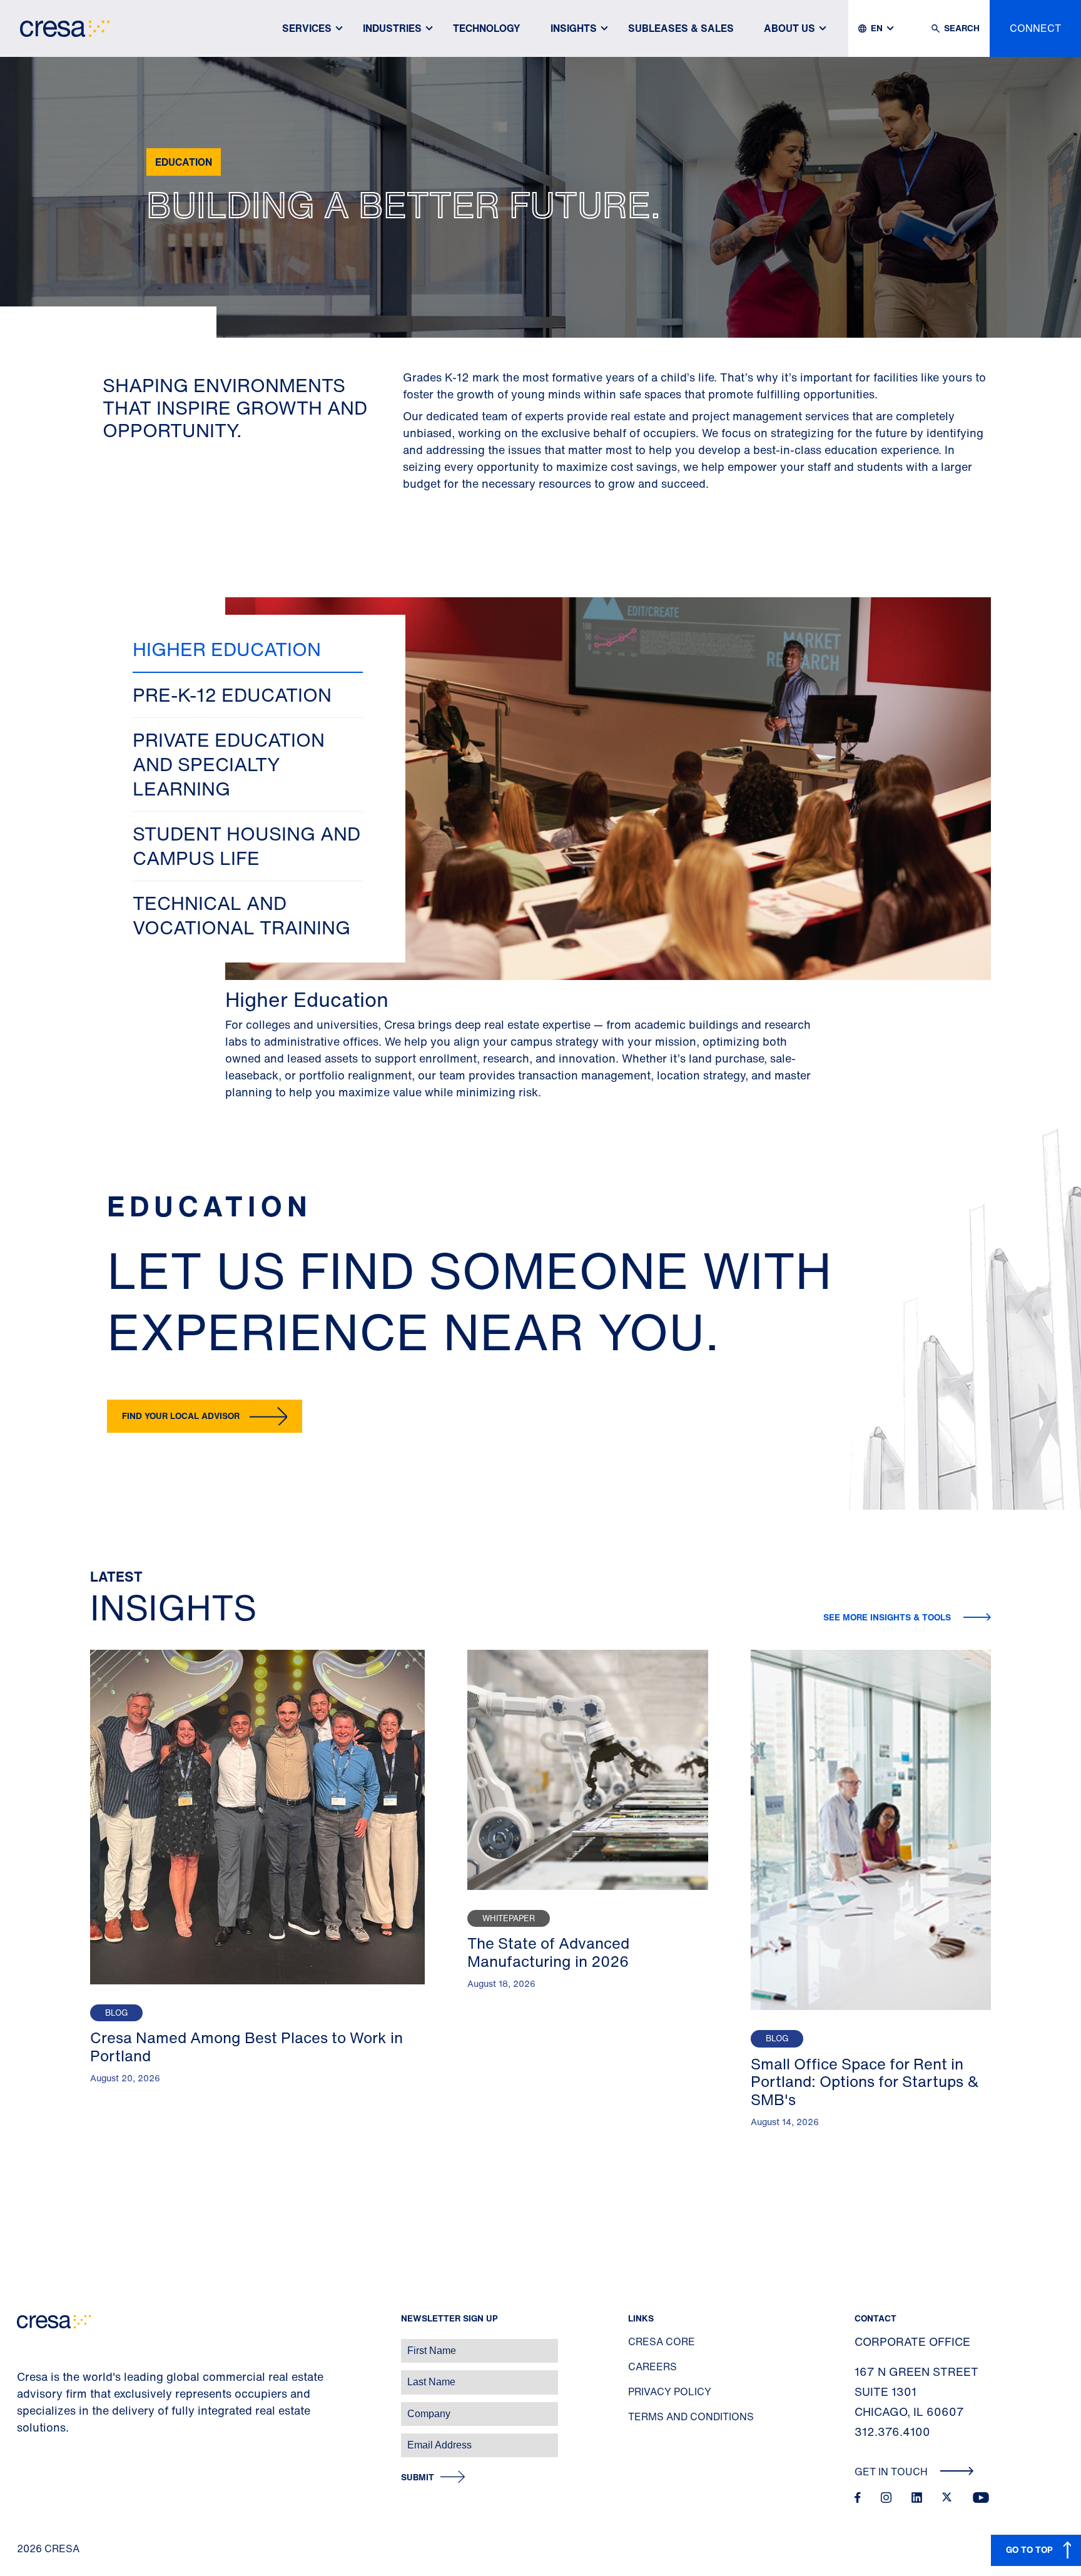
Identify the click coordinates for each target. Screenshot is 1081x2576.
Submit (418, 2478)
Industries (392, 28)
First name (25, 2344)
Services (307, 28)
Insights (574, 28)
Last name (24, 2376)
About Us (789, 28)
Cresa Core (662, 2341)
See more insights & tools (888, 1617)
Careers (652, 2366)
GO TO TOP (1029, 2549)
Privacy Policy (670, 2392)
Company (23, 2407)
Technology (487, 28)
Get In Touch (892, 2472)
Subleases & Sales (681, 28)
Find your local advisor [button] (181, 1416)
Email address (31, 2439)
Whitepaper (509, 1918)
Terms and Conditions (691, 2417)
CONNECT (1035, 28)
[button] (248, 650)
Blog (116, 2013)
